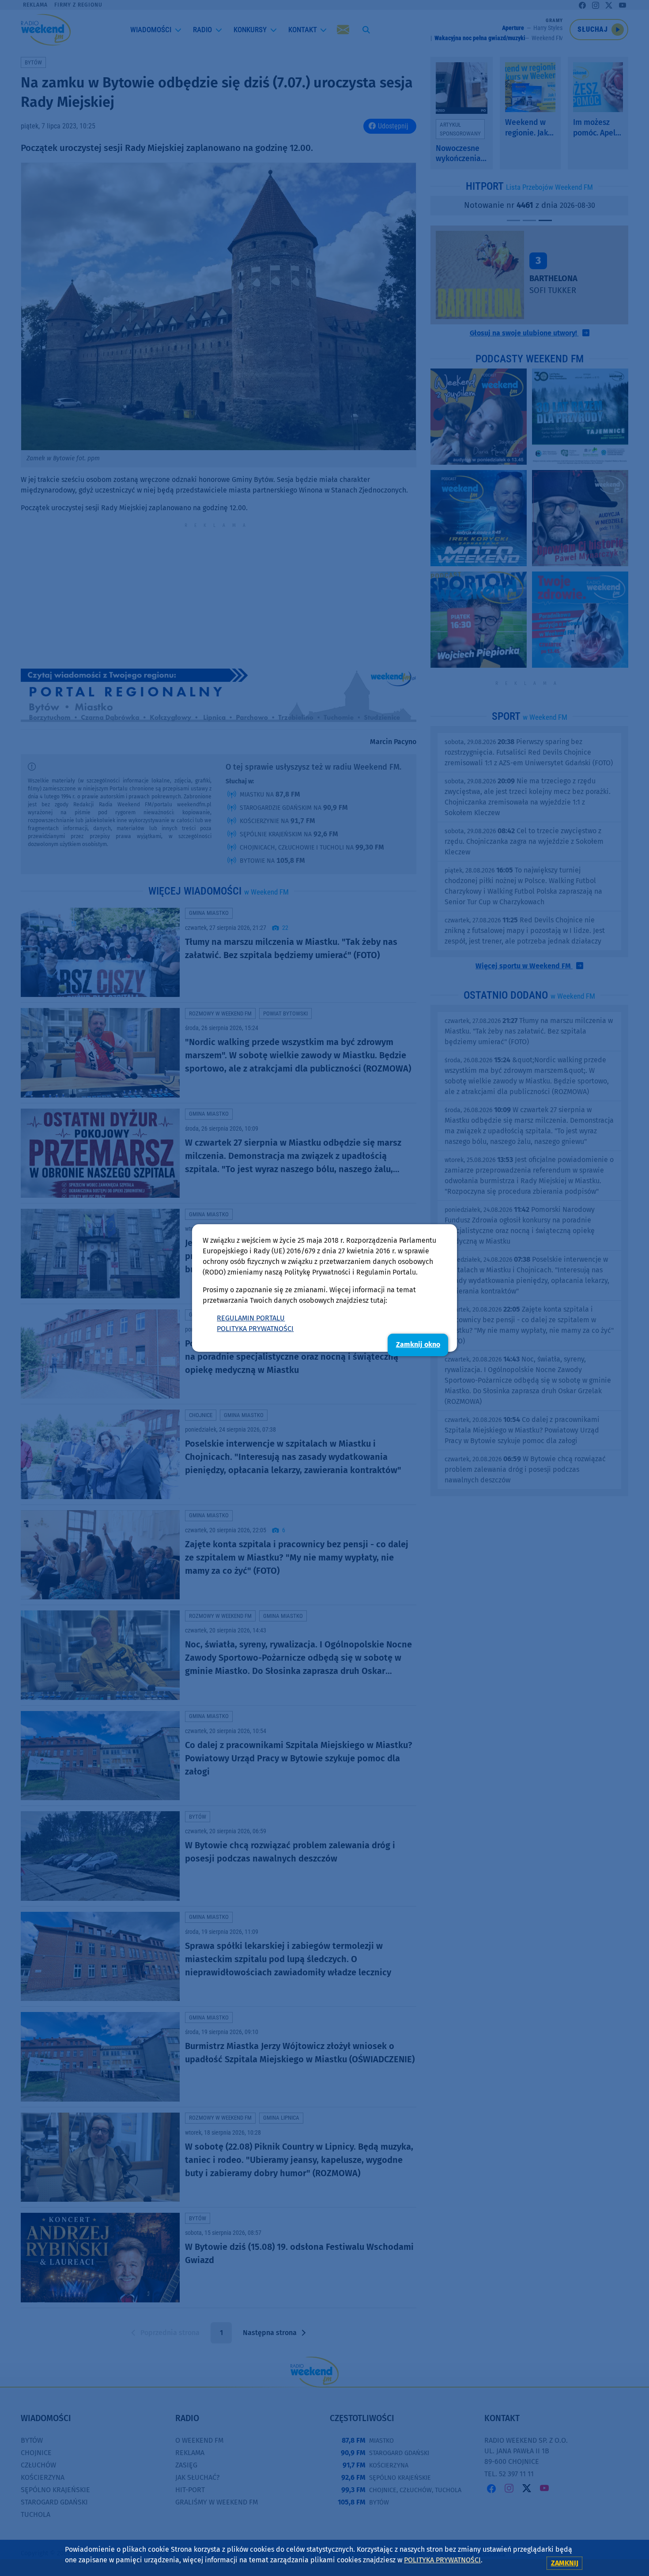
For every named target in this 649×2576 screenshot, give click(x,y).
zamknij (565, 2563)
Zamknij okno (418, 1344)
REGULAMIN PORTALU (251, 1318)
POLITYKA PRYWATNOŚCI (255, 1329)
